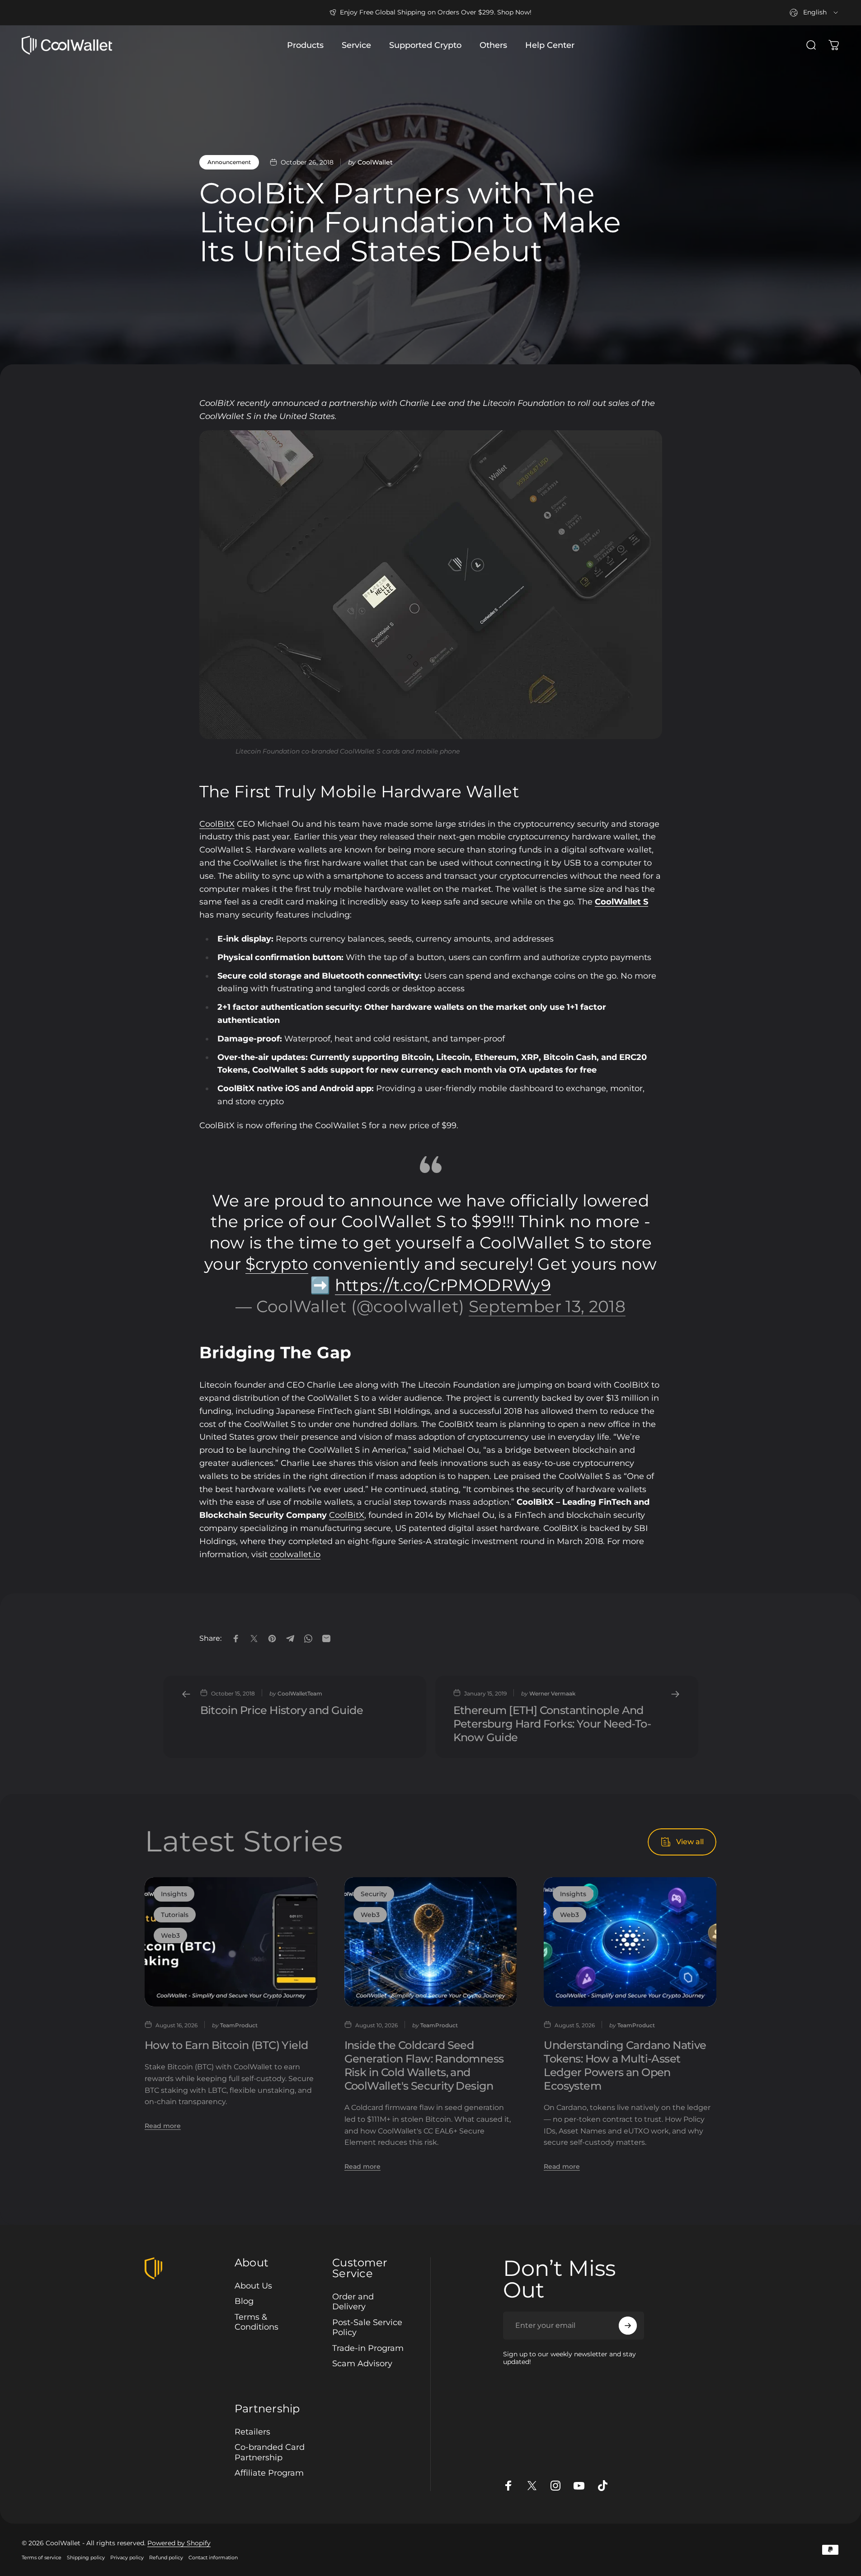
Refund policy (166, 2557)
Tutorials (175, 1915)
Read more (163, 2125)
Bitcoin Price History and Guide (282, 1710)
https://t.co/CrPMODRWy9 (443, 1285)
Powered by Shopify (179, 2543)
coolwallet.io (295, 1554)
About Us (253, 2286)
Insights (174, 1894)
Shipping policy (86, 2557)
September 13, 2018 (547, 1306)
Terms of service (42, 2557)
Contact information (213, 2557)
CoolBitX (217, 824)
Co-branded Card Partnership (270, 2452)
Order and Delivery (353, 2302)
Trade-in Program (368, 2348)
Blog (244, 2301)
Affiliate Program (269, 2473)
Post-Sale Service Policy (367, 2328)
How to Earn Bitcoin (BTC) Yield (226, 2045)
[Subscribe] (628, 2326)
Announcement (229, 162)
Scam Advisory (362, 2364)
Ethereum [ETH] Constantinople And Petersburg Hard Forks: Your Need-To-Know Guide (552, 1724)
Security (374, 1894)
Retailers (252, 2432)
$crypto (277, 1264)
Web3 (170, 1936)
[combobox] (814, 13)
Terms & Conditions (256, 2322)
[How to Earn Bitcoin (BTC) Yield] (231, 1942)
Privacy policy (127, 2557)
